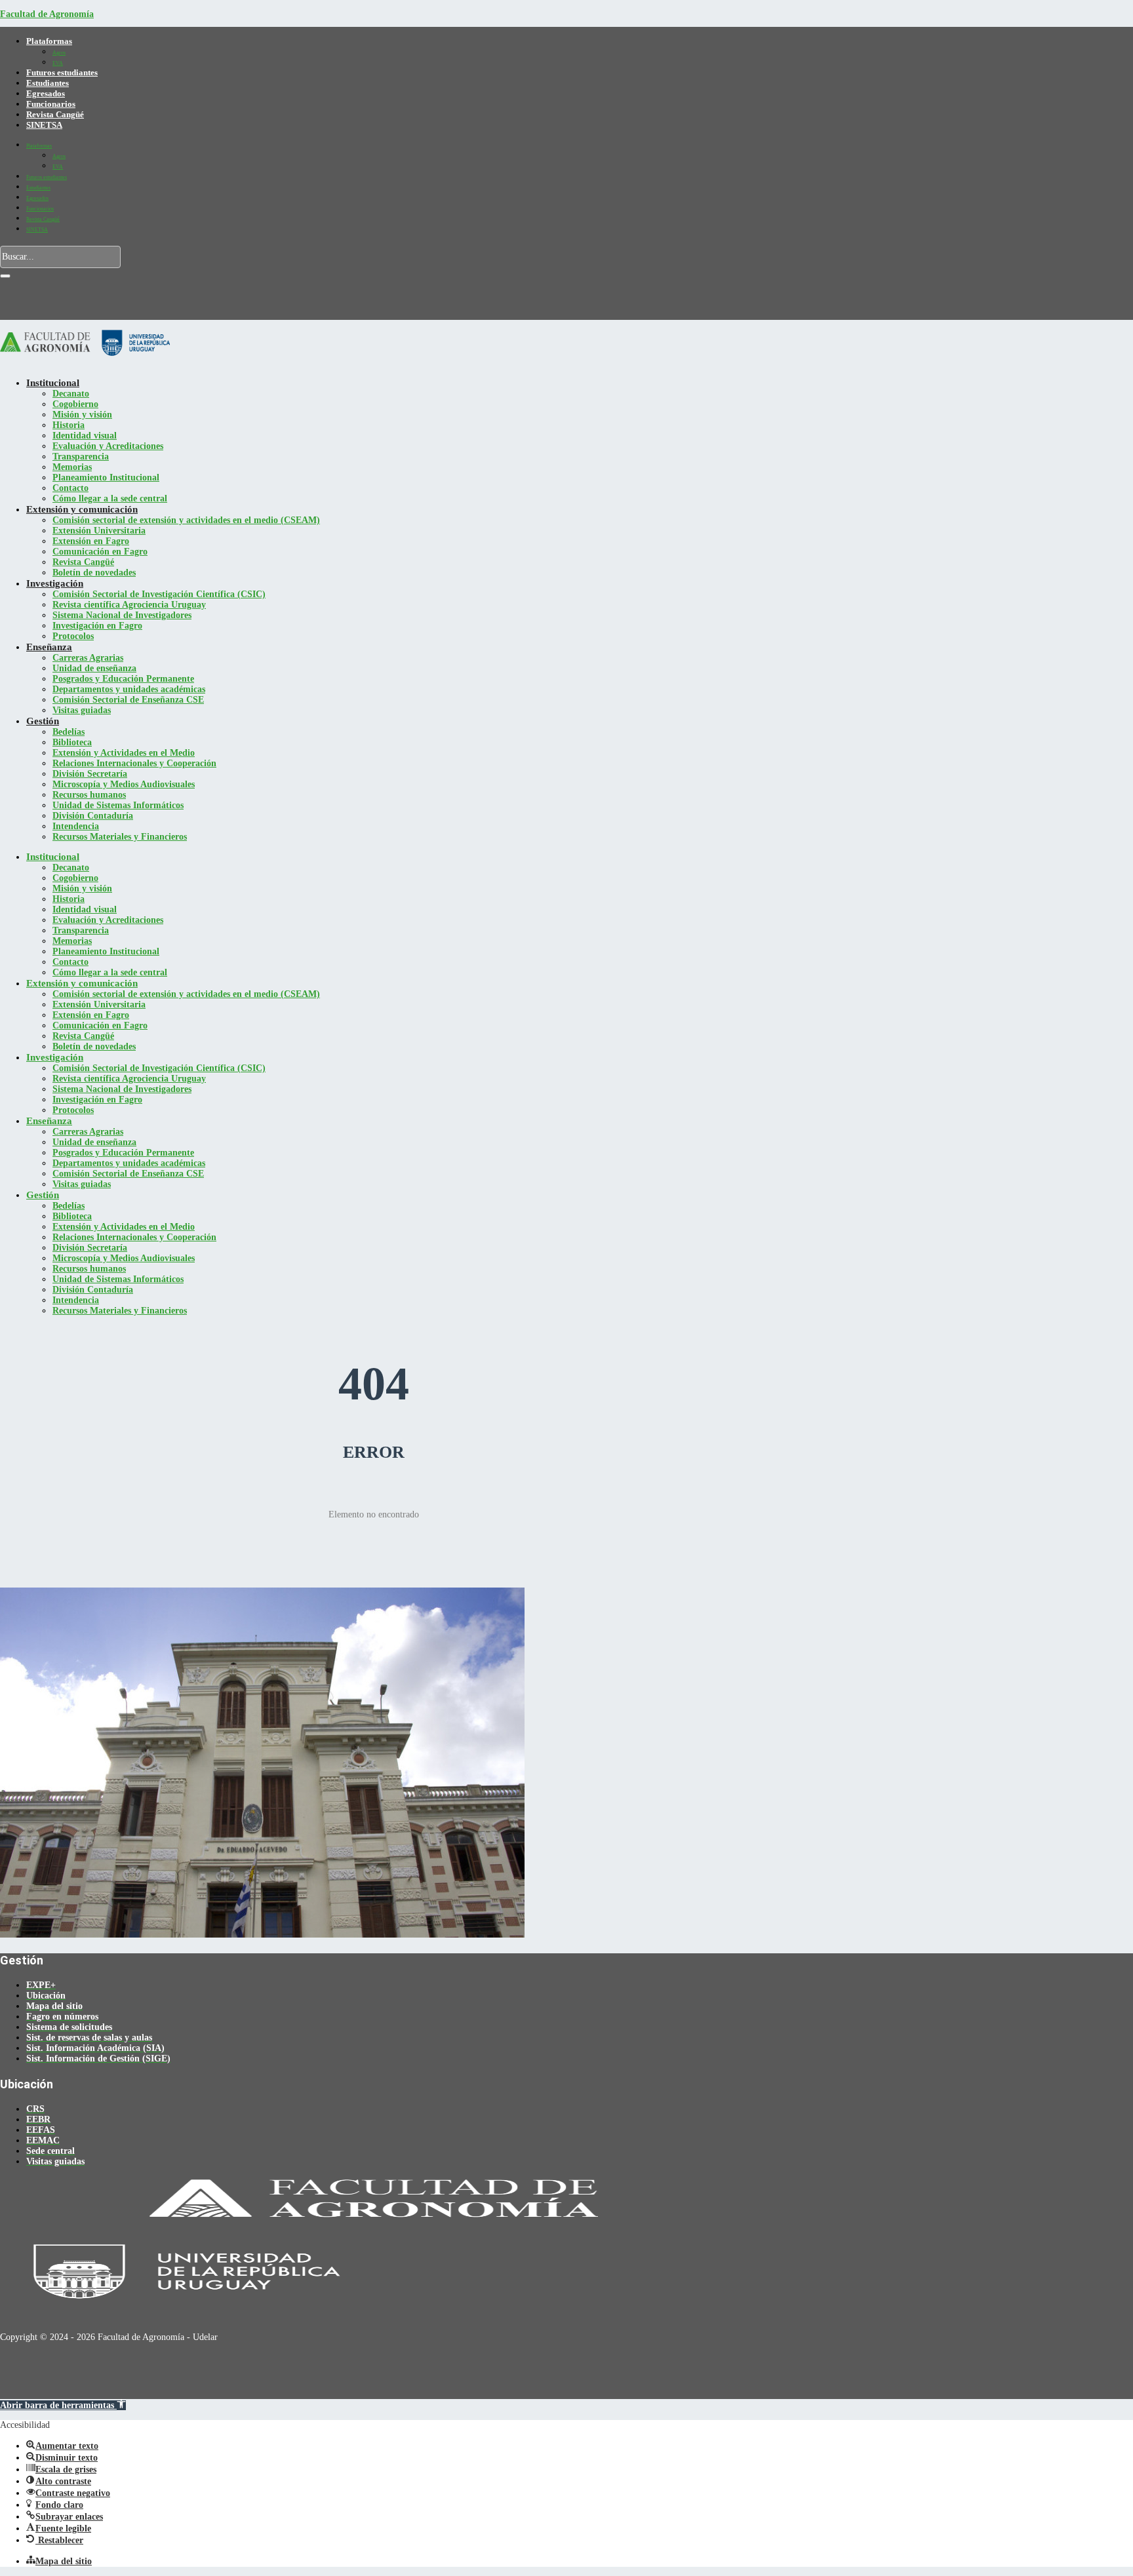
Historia (69, 425)
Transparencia (81, 457)
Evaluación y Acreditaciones (108, 446)
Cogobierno (75, 404)
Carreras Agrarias (88, 658)
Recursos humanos (89, 795)
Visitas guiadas (82, 710)
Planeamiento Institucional (106, 478)
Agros (59, 53)
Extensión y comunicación (82, 509)
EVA (58, 63)
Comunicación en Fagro (100, 552)
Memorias (72, 467)
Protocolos (73, 636)
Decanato (71, 394)
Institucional (53, 383)
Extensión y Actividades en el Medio (124, 753)
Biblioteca (72, 742)
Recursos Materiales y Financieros (120, 837)
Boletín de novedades (94, 573)
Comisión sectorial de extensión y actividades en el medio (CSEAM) (186, 520)
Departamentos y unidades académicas (129, 689)
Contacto (70, 488)
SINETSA (44, 125)
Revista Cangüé (55, 114)
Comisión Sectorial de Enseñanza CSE (128, 700)
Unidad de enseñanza (94, 668)
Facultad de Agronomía (47, 14)
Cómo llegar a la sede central (110, 498)
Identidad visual (85, 436)
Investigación (55, 583)
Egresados (46, 93)
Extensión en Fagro (91, 541)
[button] (63, 2405)
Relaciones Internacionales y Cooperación (134, 763)
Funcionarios (51, 104)
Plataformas (49, 41)
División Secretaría (90, 774)
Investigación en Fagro (97, 626)
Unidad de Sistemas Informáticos (118, 805)
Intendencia (76, 826)
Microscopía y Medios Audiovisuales (124, 784)
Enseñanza (49, 647)
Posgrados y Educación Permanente (123, 679)
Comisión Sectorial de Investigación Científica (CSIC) (159, 594)
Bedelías (69, 732)
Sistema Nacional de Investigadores (122, 615)
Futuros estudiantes (62, 72)
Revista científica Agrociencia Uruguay (129, 605)
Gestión (43, 721)
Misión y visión (82, 415)
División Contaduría (93, 816)
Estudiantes (48, 83)
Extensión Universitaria (99, 531)
